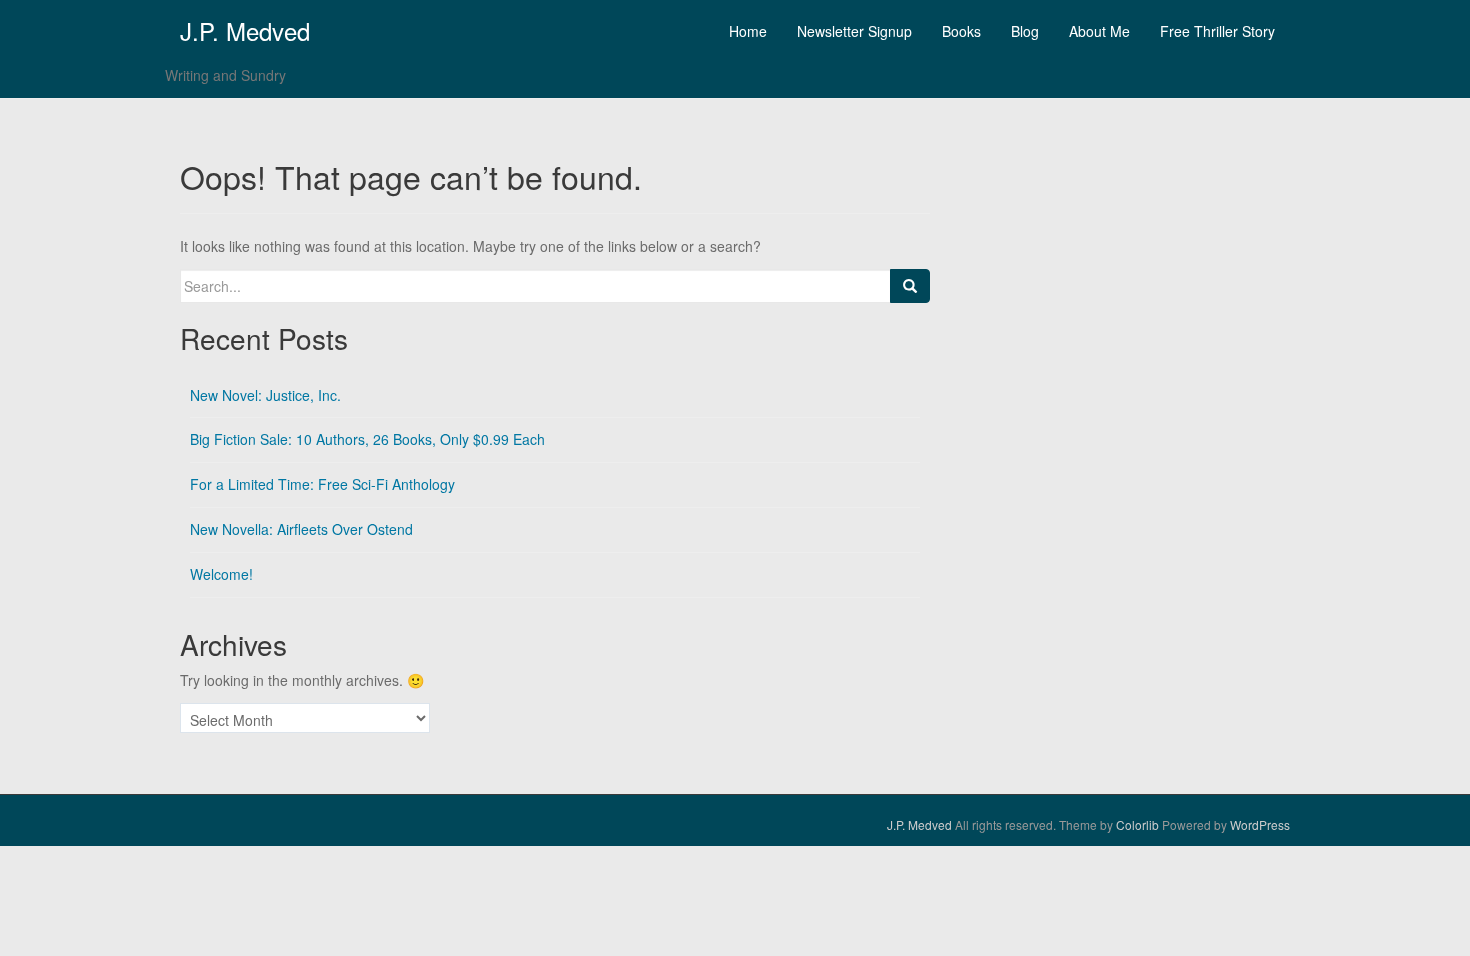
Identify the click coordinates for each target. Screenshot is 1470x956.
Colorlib (1137, 824)
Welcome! (221, 574)
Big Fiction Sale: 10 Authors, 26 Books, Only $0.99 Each (367, 439)
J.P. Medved (245, 30)
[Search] (910, 286)
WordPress (1260, 824)
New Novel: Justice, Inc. (265, 395)
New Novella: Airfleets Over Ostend (301, 529)
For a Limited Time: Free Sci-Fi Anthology (322, 484)
